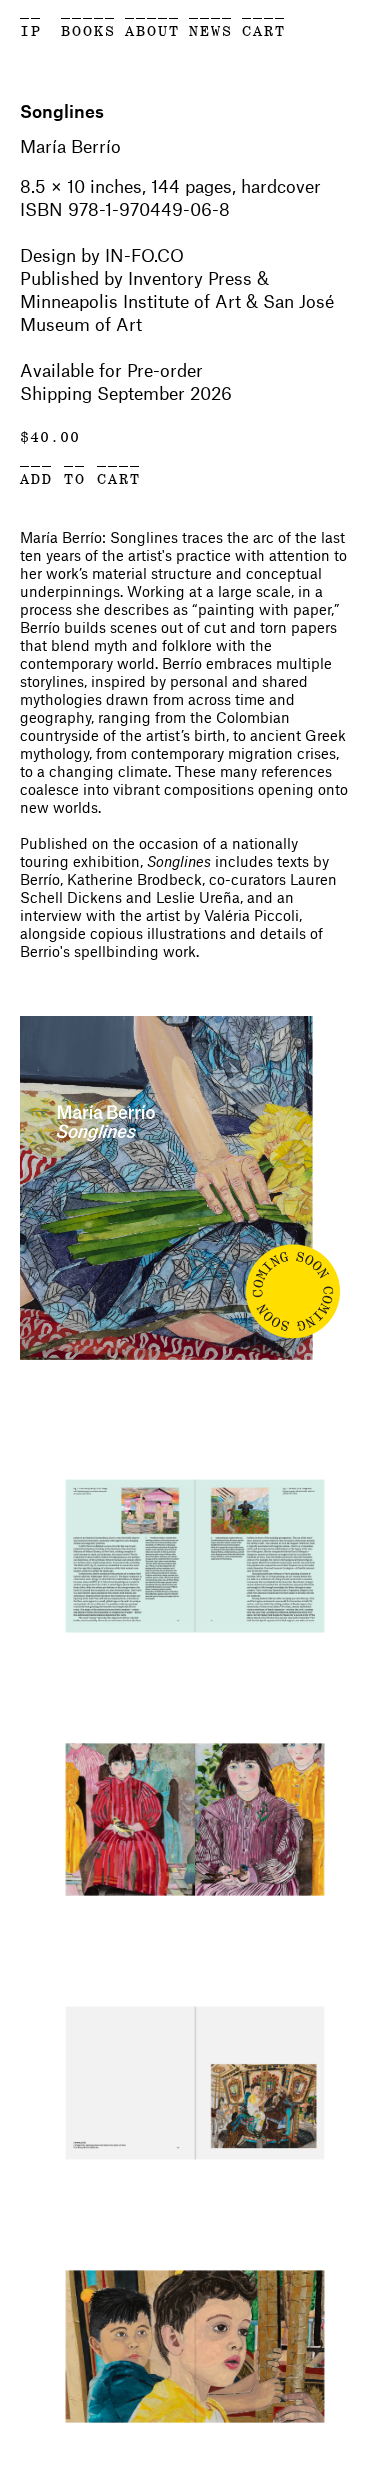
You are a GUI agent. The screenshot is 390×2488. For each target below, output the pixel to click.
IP (31, 31)
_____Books (88, 21)
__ (31, 10)
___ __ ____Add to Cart (80, 469)
